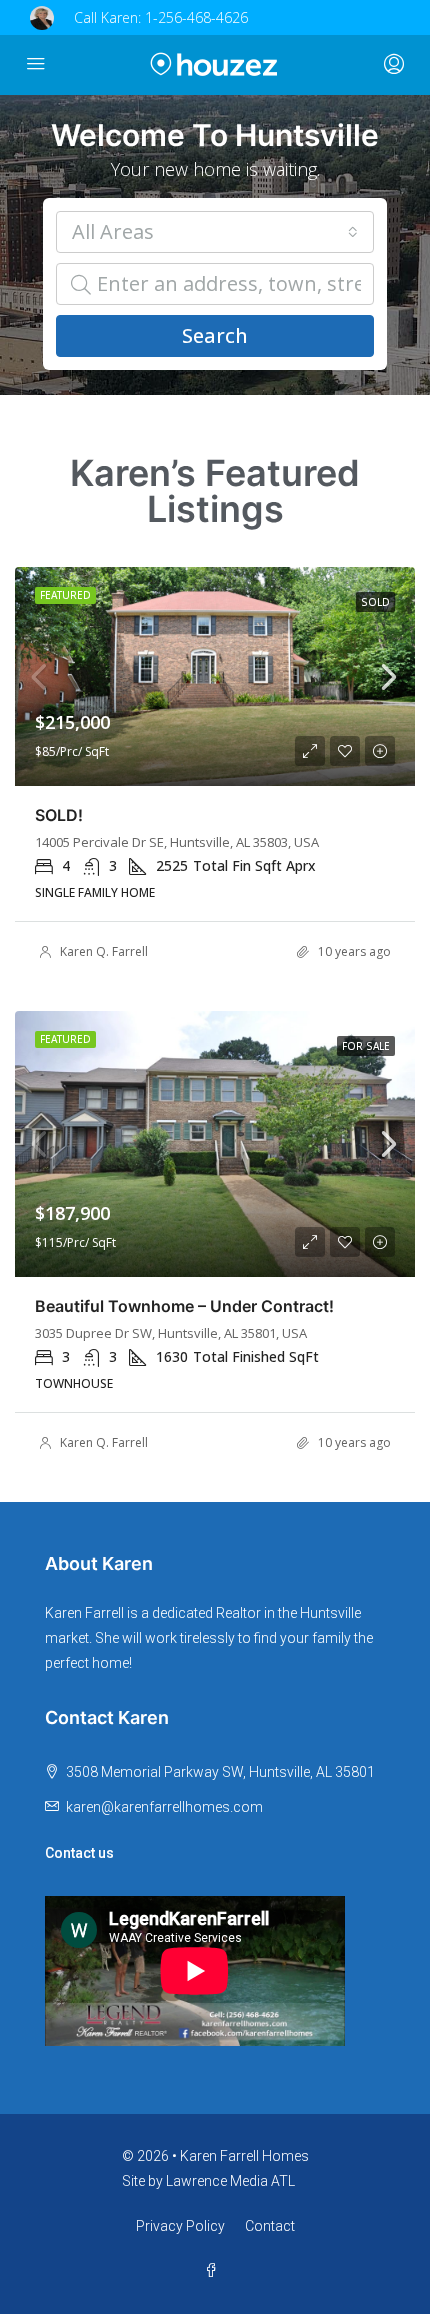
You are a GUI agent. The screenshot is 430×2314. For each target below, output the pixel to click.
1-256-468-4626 (196, 17)
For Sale (366, 1046)
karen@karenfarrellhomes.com (164, 1807)
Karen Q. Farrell (104, 951)
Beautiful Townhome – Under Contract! (184, 1306)
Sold (375, 602)
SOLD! (59, 815)
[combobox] (215, 232)
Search (215, 335)
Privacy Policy (180, 2226)
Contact (270, 2226)
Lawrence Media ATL (230, 2181)
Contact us (79, 1853)
